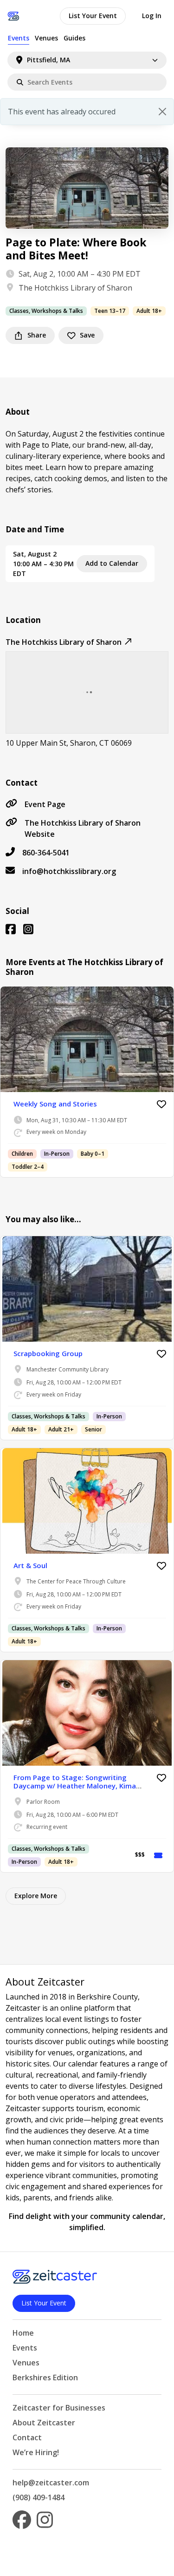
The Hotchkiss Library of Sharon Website (83, 828)
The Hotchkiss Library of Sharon (75, 288)
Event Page (45, 804)
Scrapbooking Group (48, 1353)
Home (23, 2333)
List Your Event (93, 16)
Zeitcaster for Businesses (59, 2408)
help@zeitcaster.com (51, 2483)
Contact (27, 2437)
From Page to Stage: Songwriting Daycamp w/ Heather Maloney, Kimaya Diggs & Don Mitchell (79, 1786)
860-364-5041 (46, 853)
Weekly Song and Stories (55, 1104)
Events (19, 38)
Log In (152, 16)
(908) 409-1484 (39, 2497)
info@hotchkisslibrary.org (69, 871)
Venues (46, 38)
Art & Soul (30, 1565)
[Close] (162, 112)
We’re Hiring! (36, 2452)
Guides (74, 38)
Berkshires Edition (45, 2377)
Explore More (36, 1896)
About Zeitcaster (44, 2423)
